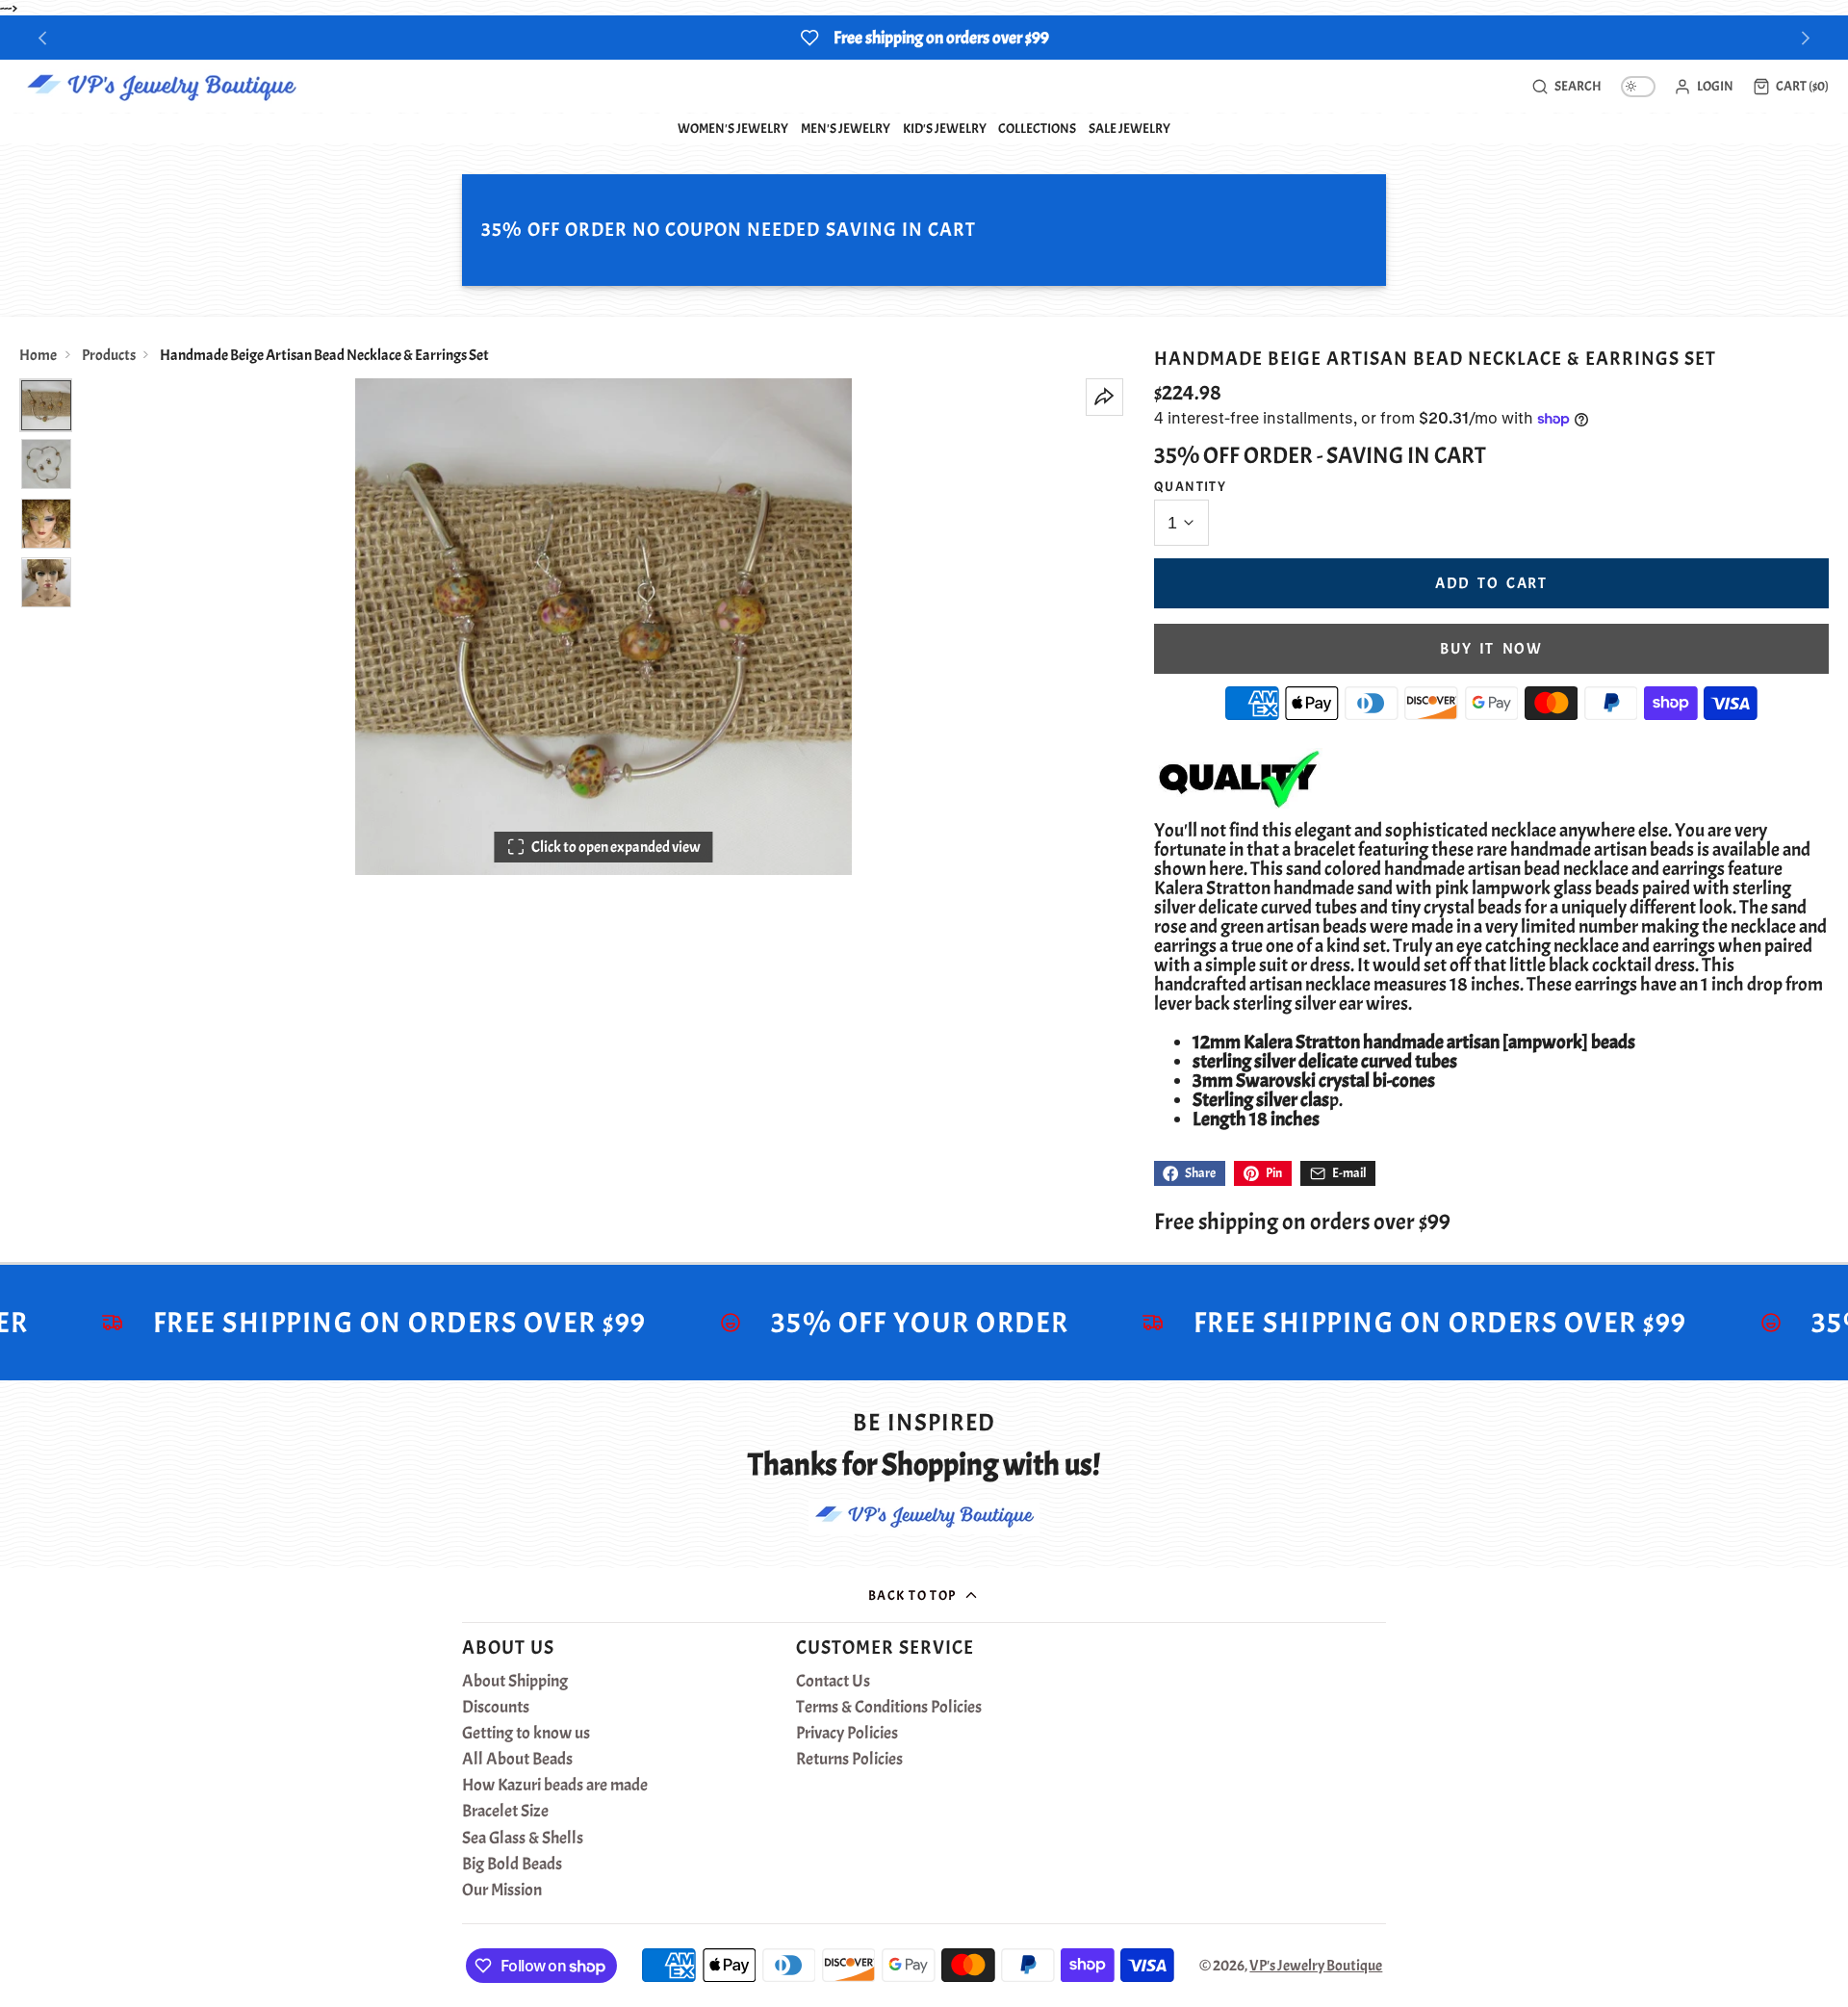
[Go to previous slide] (43, 38)
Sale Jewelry (1129, 128)
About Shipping (515, 1682)
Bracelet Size (505, 1812)
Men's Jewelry (846, 128)
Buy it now (1491, 649)
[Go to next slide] (1806, 38)
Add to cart (1491, 583)
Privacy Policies (847, 1734)
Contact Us (833, 1682)
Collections (1037, 128)
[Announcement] (924, 38)
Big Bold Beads (512, 1865)
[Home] (161, 87)
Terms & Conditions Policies (889, 1708)
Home (38, 355)
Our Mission (502, 1891)
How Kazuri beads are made (555, 1786)
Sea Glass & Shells (523, 1839)
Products (109, 355)
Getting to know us (526, 1734)
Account (1704, 87)
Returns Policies (849, 1760)
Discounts (496, 1708)
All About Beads (517, 1760)
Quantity (1191, 486)
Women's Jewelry (733, 128)
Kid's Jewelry (945, 128)
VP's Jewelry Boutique (1316, 1966)
